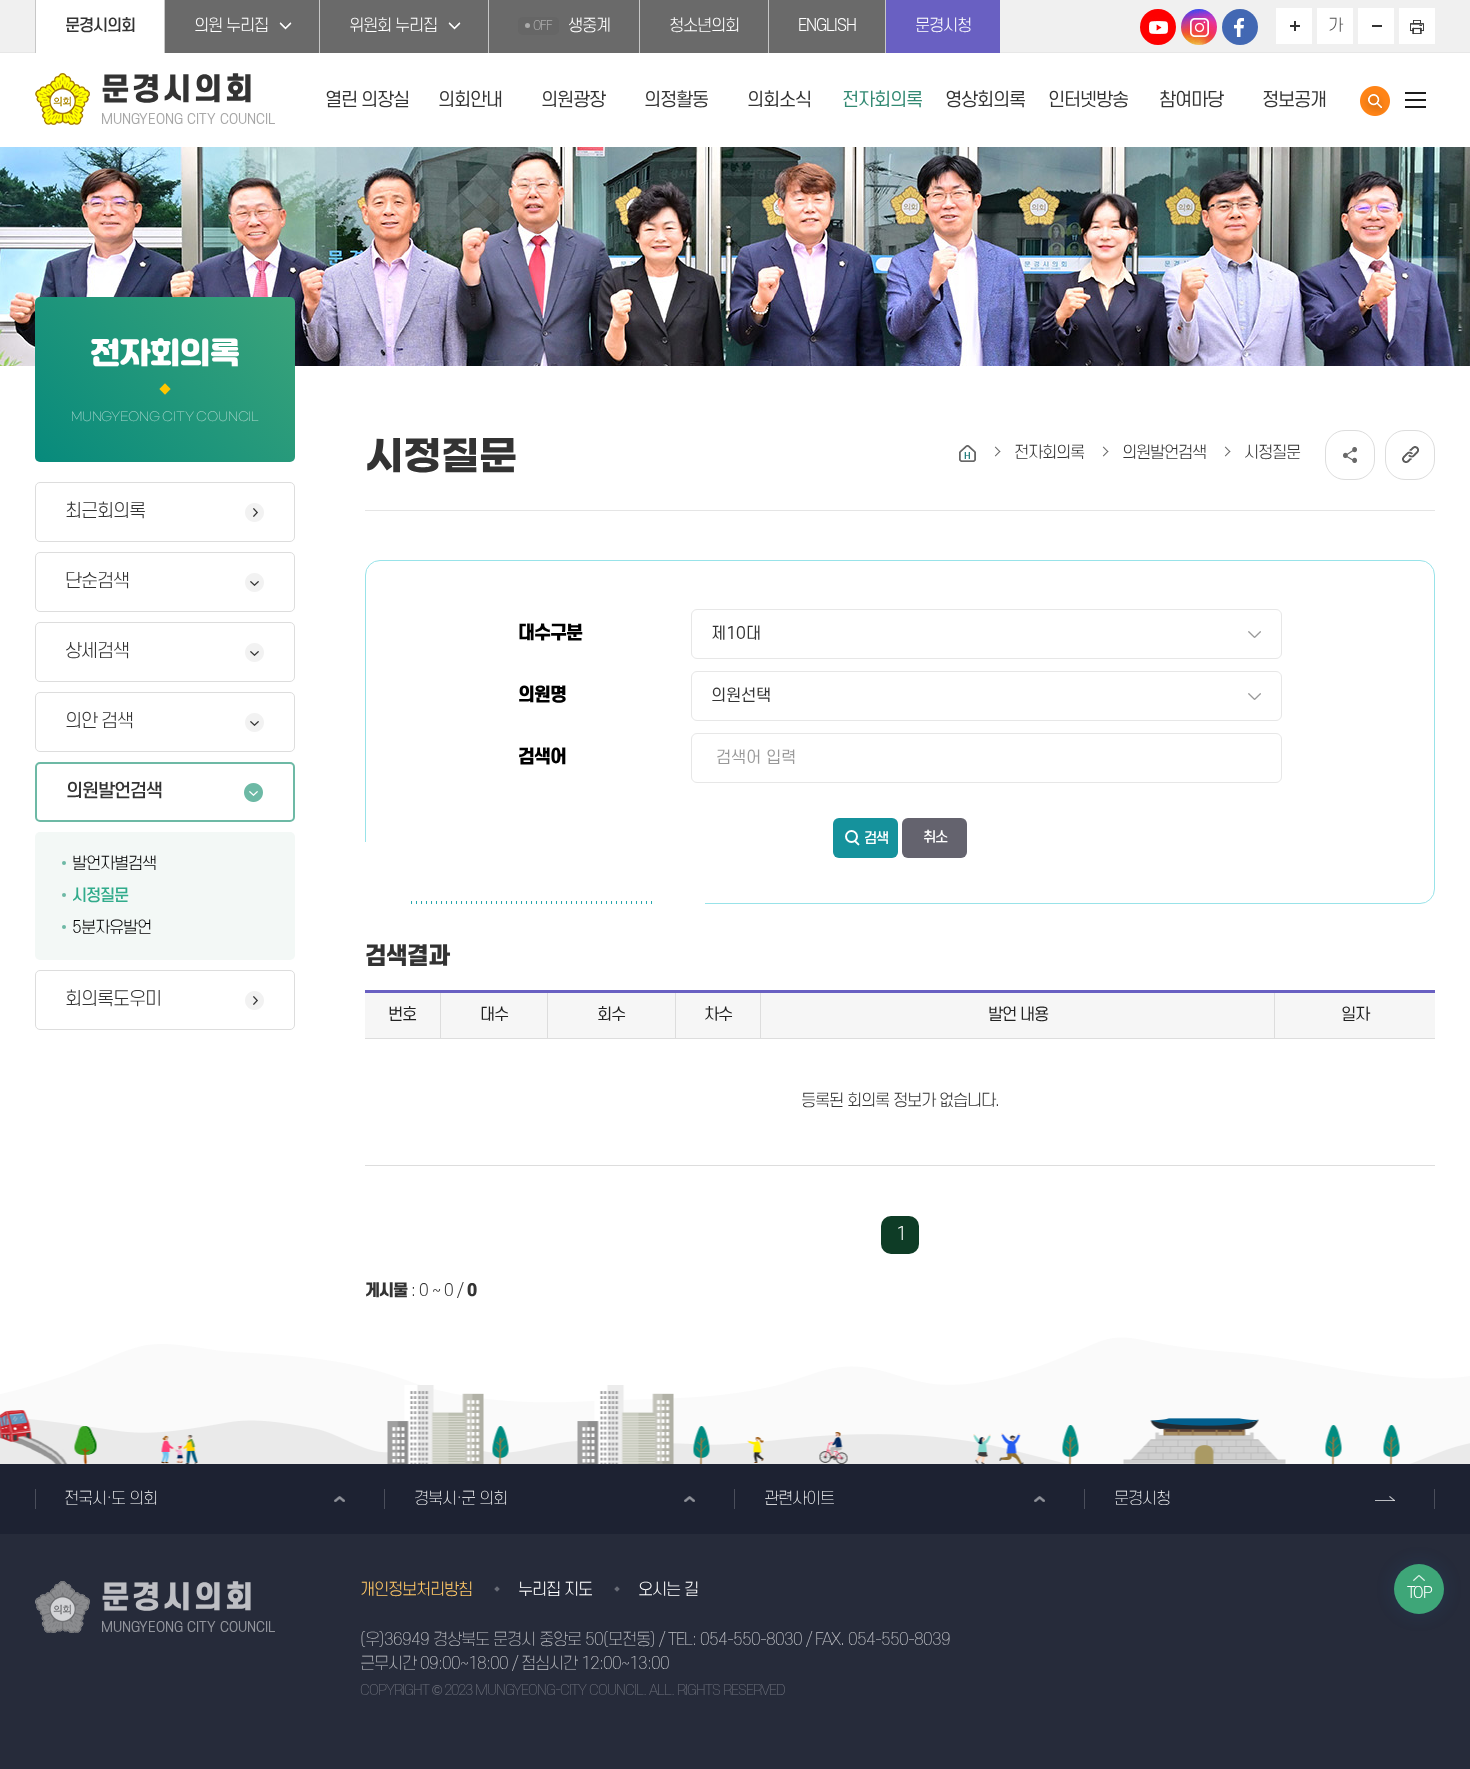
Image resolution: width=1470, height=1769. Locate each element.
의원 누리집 (231, 26)
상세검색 (97, 651)
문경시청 (943, 26)
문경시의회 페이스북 (1240, 27)
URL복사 (1410, 455)
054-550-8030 (751, 1640)
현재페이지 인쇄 (1417, 26)
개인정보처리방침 (416, 1590)
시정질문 (100, 896)
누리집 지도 (555, 1590)
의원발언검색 (114, 791)
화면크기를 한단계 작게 (1376, 26)
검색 (876, 838)
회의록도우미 (113, 999)
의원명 (542, 695)
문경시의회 (100, 26)
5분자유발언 (111, 928)
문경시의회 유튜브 (1158, 27)
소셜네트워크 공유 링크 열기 (1350, 455)
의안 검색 (99, 721)
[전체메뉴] (1415, 99)
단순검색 (97, 581)
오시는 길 (668, 1590)
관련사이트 (799, 1499)
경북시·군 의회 (460, 1499)
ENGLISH (827, 26)
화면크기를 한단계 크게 (1294, 26)
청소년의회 (704, 26)
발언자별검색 (114, 864)
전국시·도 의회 (110, 1499)
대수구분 (550, 633)
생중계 (571, 26)
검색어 (542, 757)
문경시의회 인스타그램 (1199, 27)
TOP (1419, 1593)
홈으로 (967, 453)
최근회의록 (105, 511)
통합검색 (1375, 101)
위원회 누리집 (393, 26)
